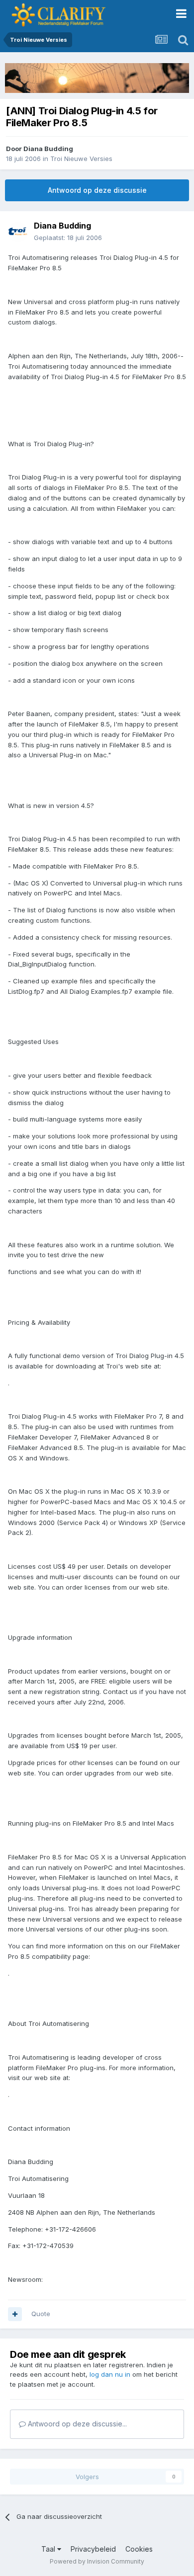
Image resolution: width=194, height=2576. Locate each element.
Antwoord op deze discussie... (76, 2424)
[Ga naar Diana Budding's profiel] (18, 232)
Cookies (139, 2549)
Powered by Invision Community (97, 2561)
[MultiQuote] (15, 2314)
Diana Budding (48, 149)
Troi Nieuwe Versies (81, 159)
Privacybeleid (93, 2549)
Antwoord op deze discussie (97, 190)
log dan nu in (110, 2374)
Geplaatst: (68, 238)
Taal (49, 2549)
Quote (41, 2314)
